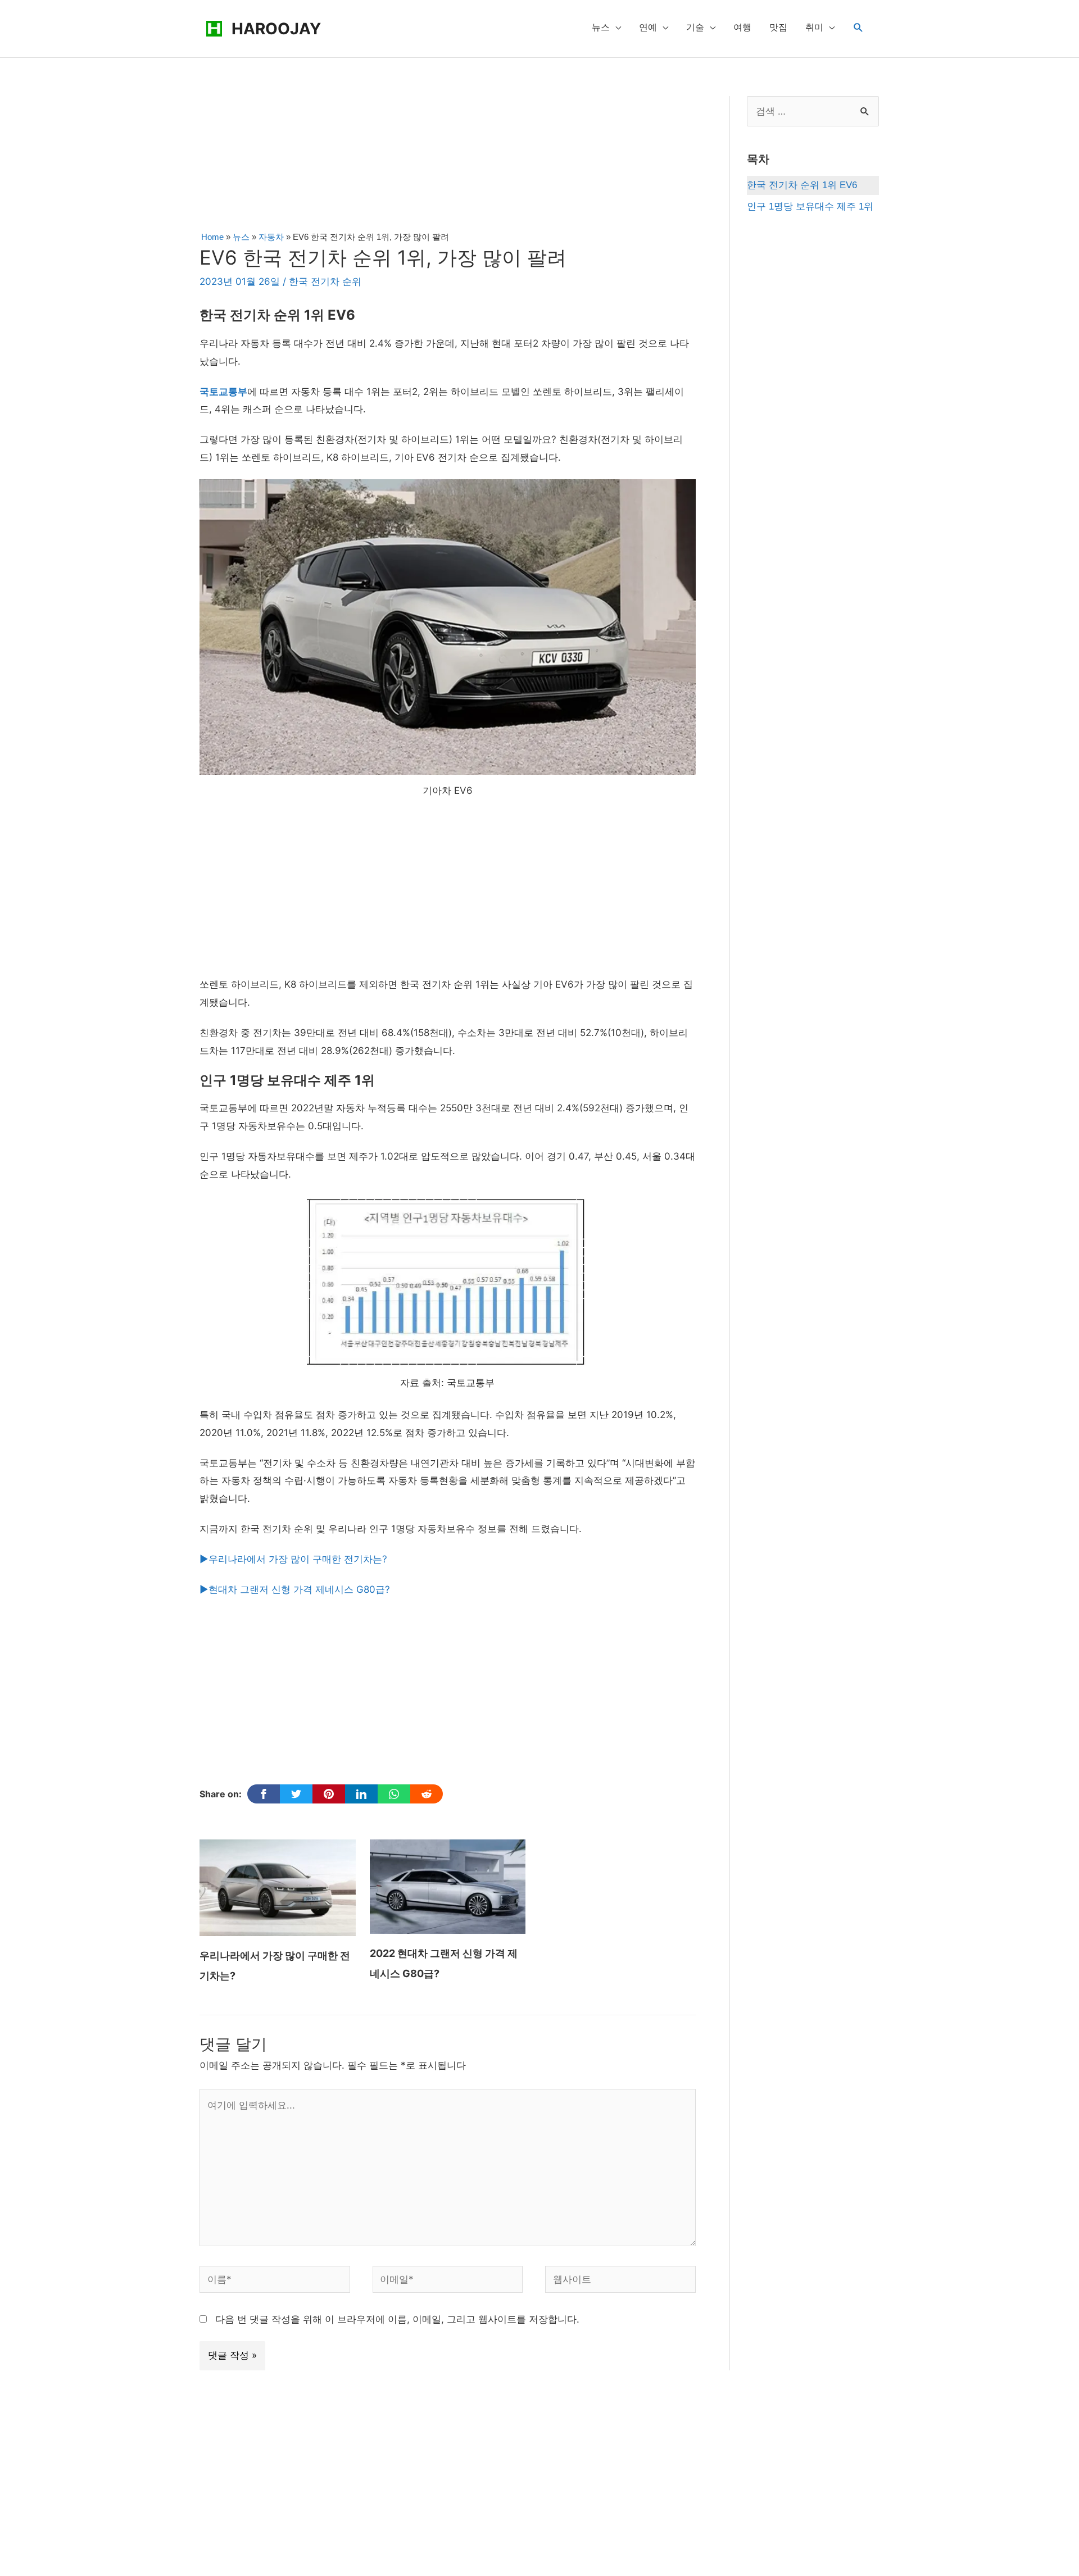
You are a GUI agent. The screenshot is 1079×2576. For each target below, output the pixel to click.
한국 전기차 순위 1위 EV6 (802, 185)
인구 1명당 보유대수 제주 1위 (810, 206)
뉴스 (601, 27)
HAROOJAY (276, 29)
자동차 (271, 237)
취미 (814, 27)
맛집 (778, 27)
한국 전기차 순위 (325, 281)
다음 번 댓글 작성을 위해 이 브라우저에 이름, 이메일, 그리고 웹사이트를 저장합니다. (397, 2319)
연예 (648, 27)
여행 (742, 27)
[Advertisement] (447, 160)
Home (212, 237)
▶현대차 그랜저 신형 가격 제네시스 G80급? (295, 1589)
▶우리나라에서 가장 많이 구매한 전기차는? (293, 1559)
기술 (695, 27)
